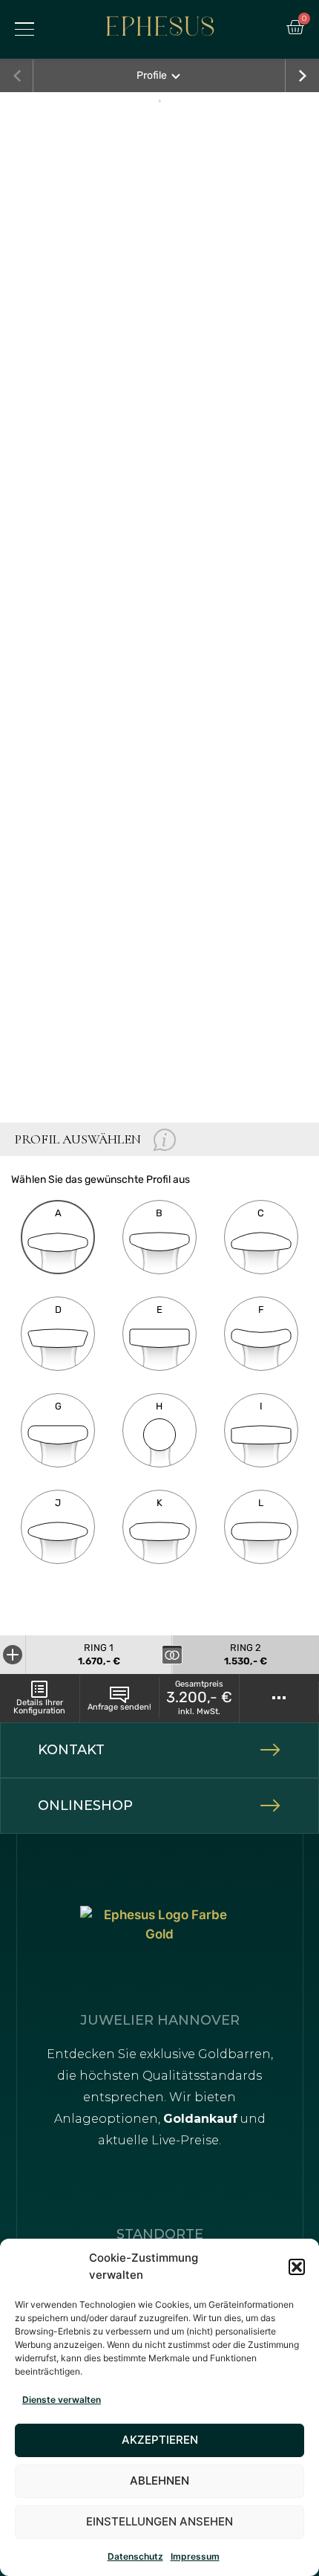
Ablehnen (159, 2481)
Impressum (195, 2556)
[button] (297, 2267)
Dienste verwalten (62, 2400)
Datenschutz (135, 2556)
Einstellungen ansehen (159, 2521)
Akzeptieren (160, 2440)
